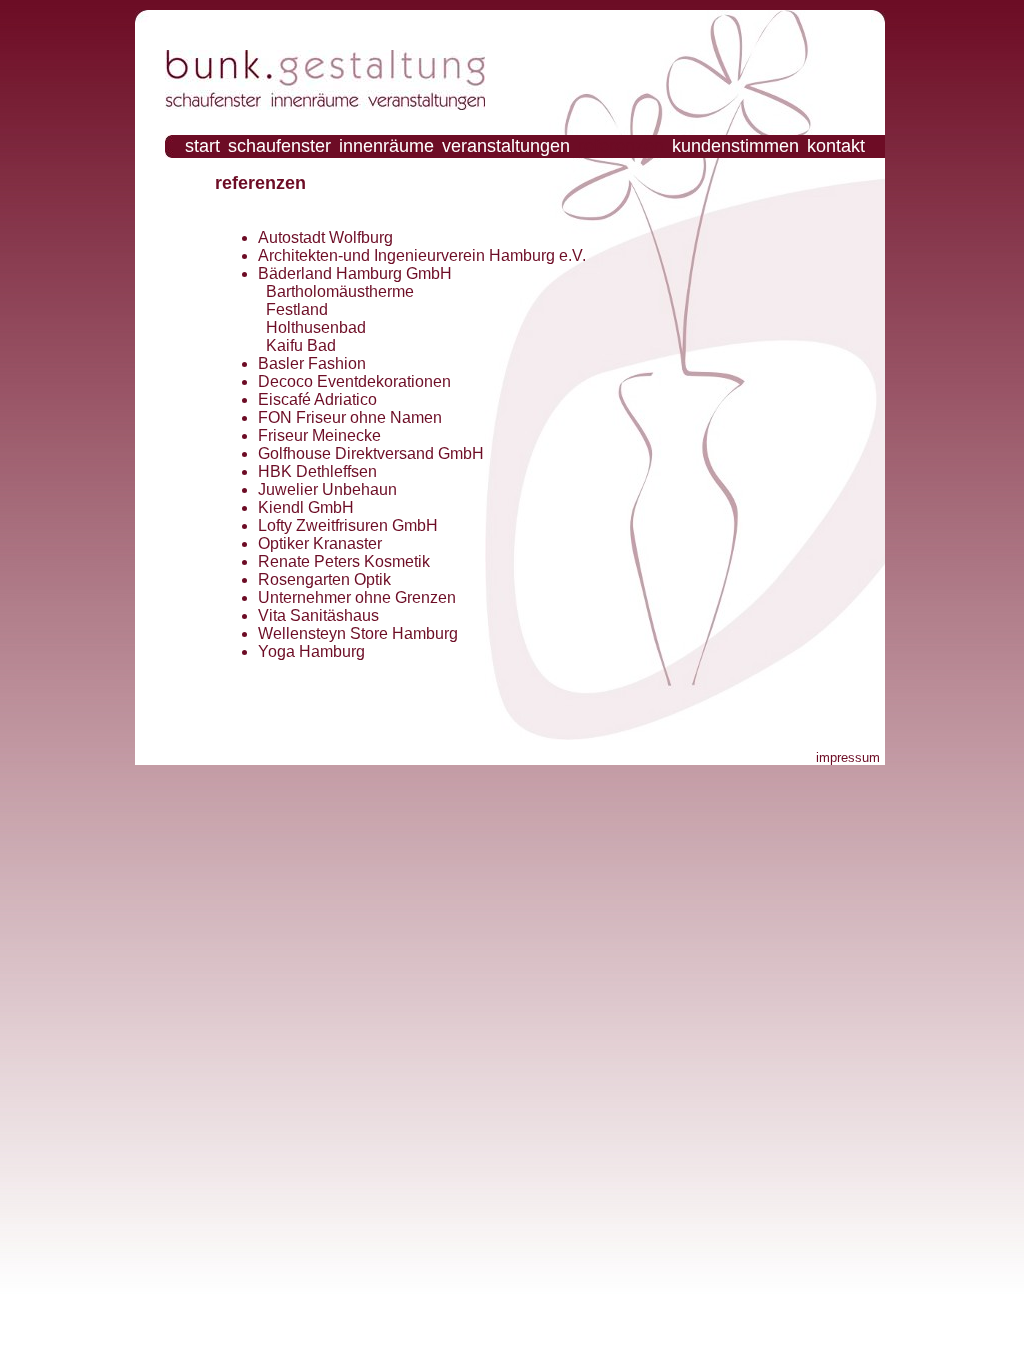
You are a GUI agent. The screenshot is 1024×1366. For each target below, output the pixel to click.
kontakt (836, 146)
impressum (848, 757)
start (202, 146)
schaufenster (279, 146)
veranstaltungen (506, 146)
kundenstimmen (735, 146)
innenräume (386, 146)
